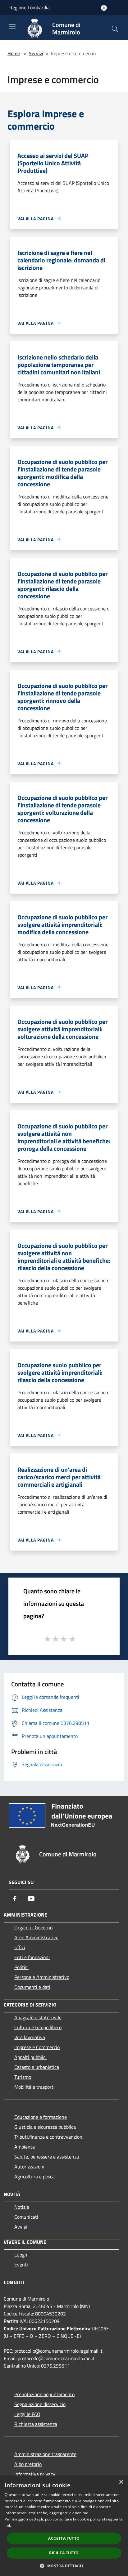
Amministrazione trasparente (45, 2454)
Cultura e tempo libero (38, 2027)
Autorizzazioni (29, 2167)
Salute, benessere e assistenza (47, 2157)
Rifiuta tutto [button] (64, 2553)
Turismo (23, 2077)
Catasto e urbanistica (37, 2067)
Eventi (21, 2265)
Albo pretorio (28, 2464)
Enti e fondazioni (32, 1957)
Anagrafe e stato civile (38, 2017)
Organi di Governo (33, 1927)
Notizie (22, 2207)
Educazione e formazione (41, 2117)
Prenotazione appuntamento (44, 2394)
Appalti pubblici (30, 2057)
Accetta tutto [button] (64, 2538)
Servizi (36, 53)
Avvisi (21, 2227)
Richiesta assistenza (36, 2424)
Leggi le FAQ (27, 2414)
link (8, 2525)
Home (14, 53)
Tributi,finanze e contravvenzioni (49, 2137)
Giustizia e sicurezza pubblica (45, 2127)
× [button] (121, 2482)
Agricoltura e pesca (34, 2176)
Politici (21, 1967)
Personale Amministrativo (42, 1977)
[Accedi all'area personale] (104, 8)
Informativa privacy (35, 2474)
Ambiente (25, 2147)
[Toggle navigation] (12, 27)
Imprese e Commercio (37, 2047)
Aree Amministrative (36, 1937)
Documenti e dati (32, 1987)
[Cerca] (115, 29)
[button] (64, 2566)
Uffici (20, 1947)
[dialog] (64, 2526)
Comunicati (26, 2217)
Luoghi (21, 2255)
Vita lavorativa (30, 2037)
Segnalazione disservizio (40, 2404)
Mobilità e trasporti (34, 2087)
